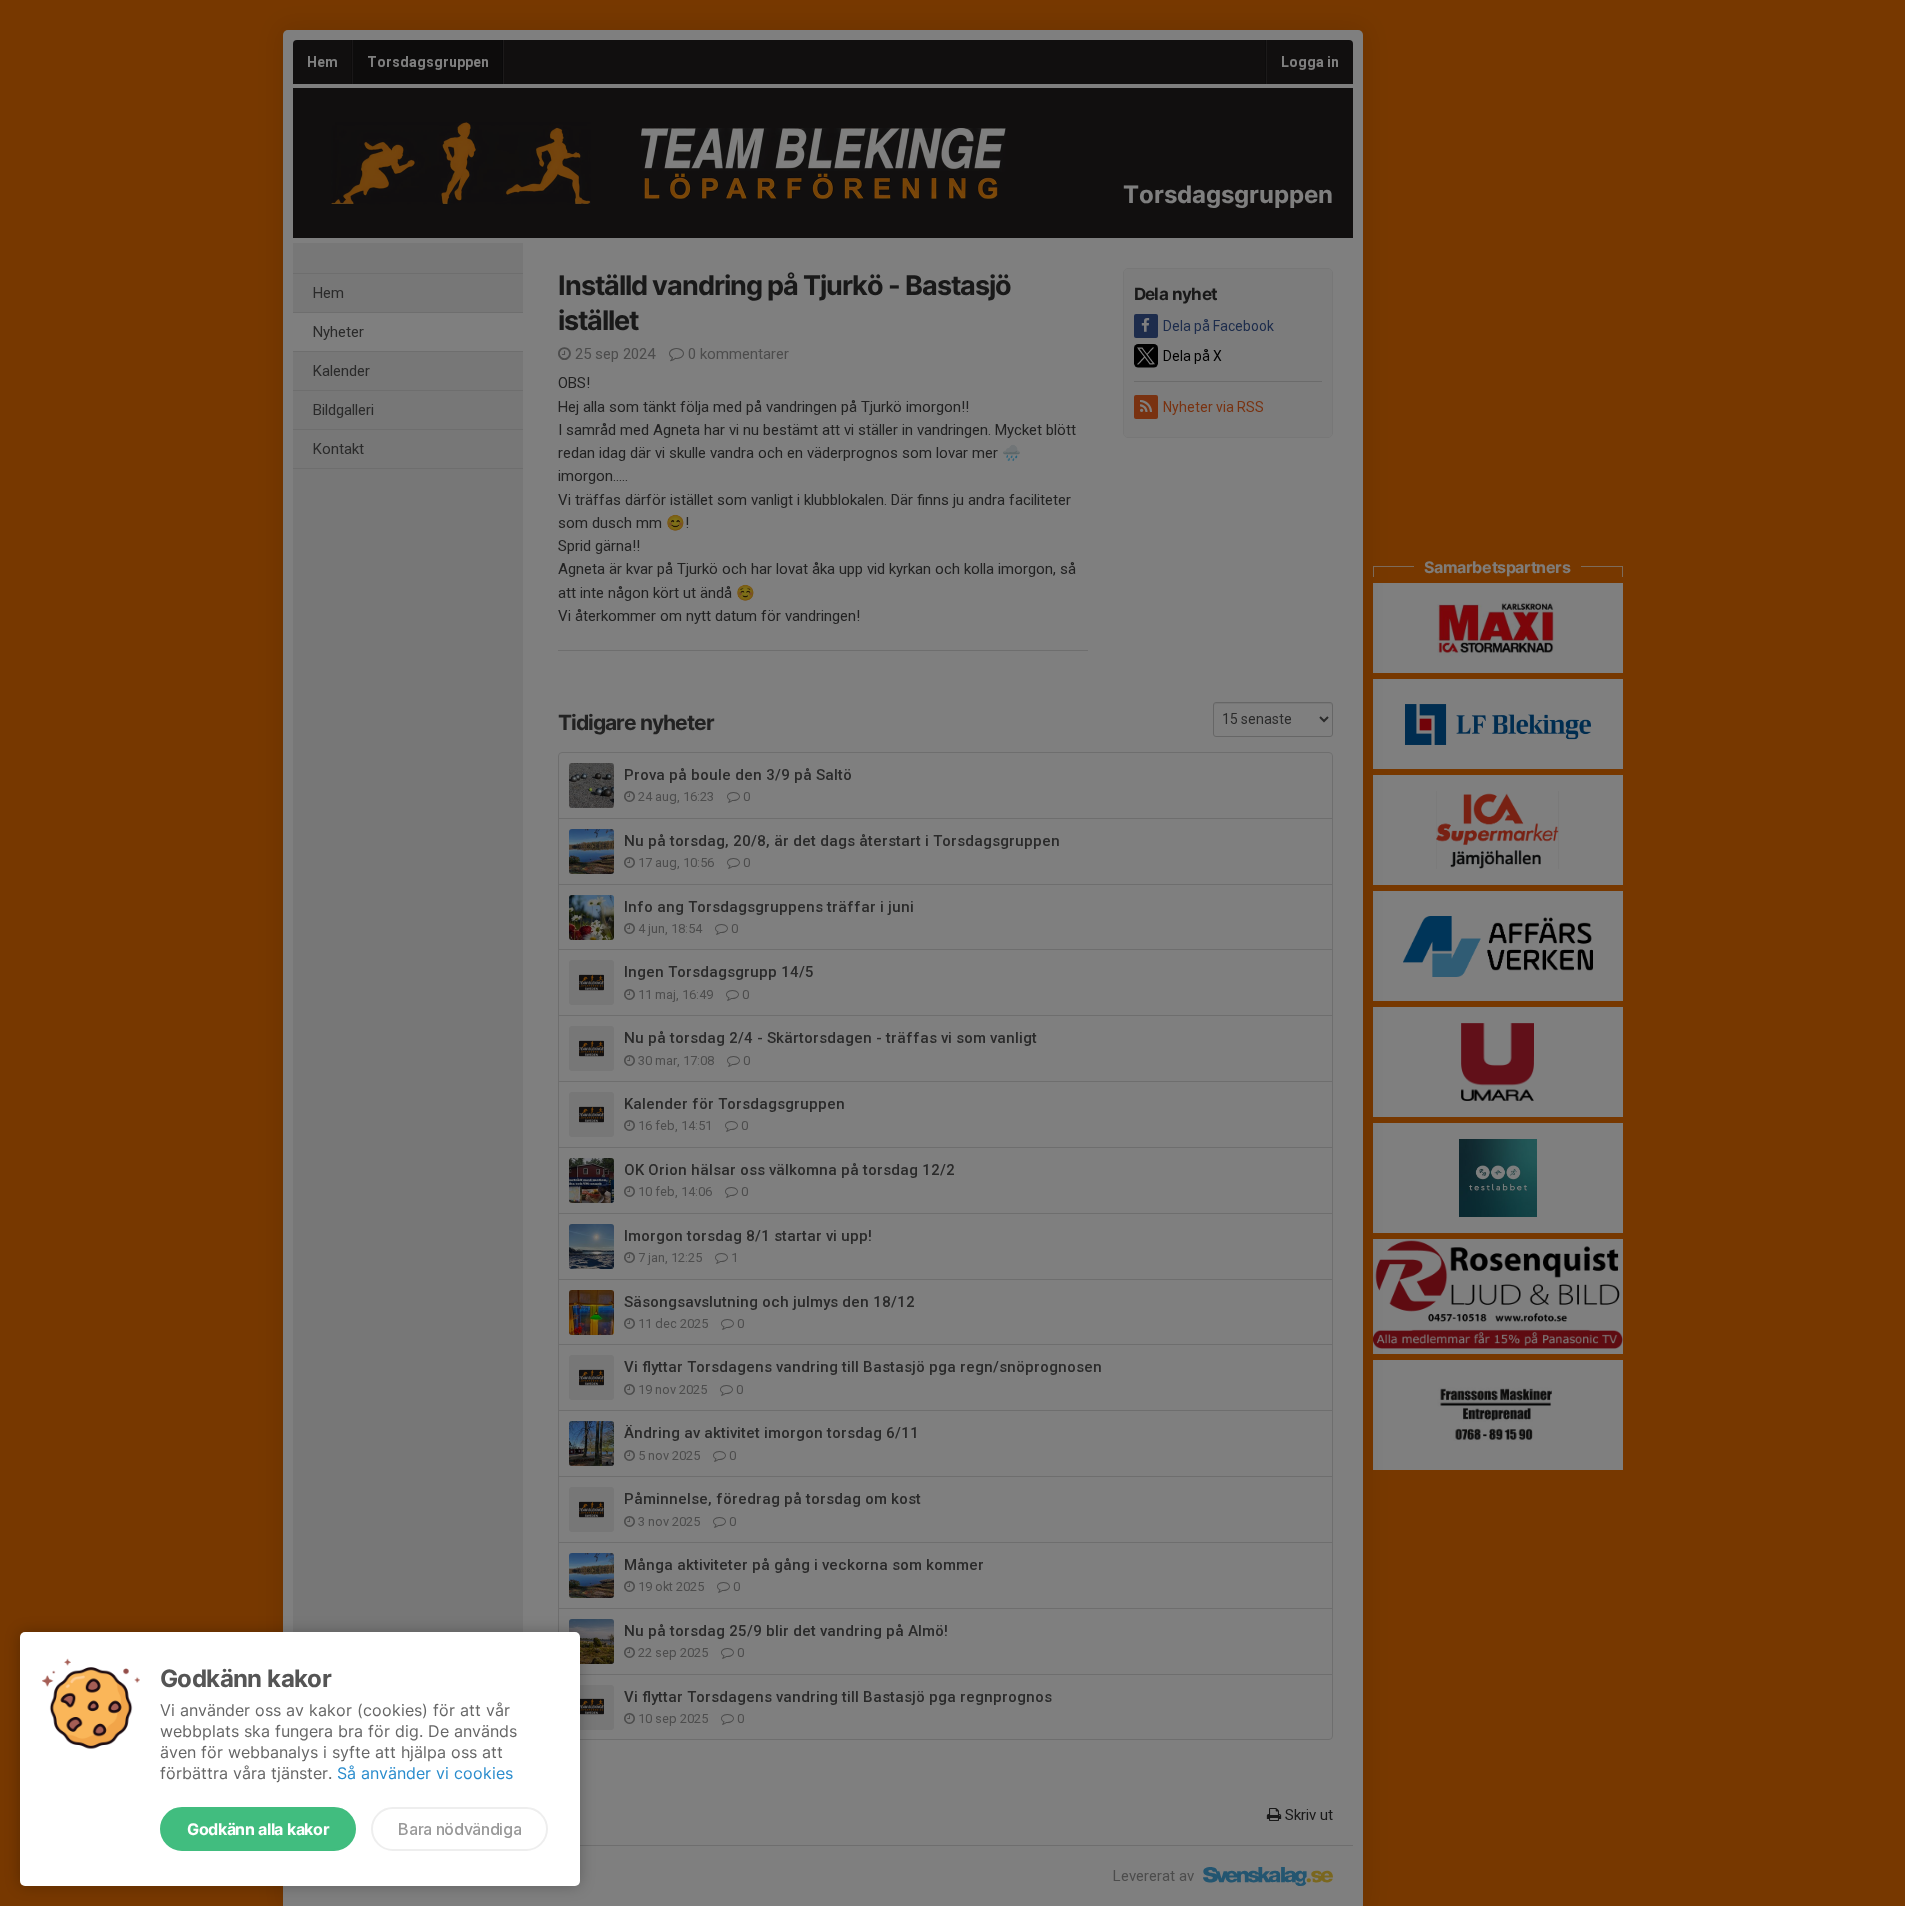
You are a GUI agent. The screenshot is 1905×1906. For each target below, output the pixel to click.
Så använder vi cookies (425, 1773)
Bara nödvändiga (459, 1829)
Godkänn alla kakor (258, 1829)
